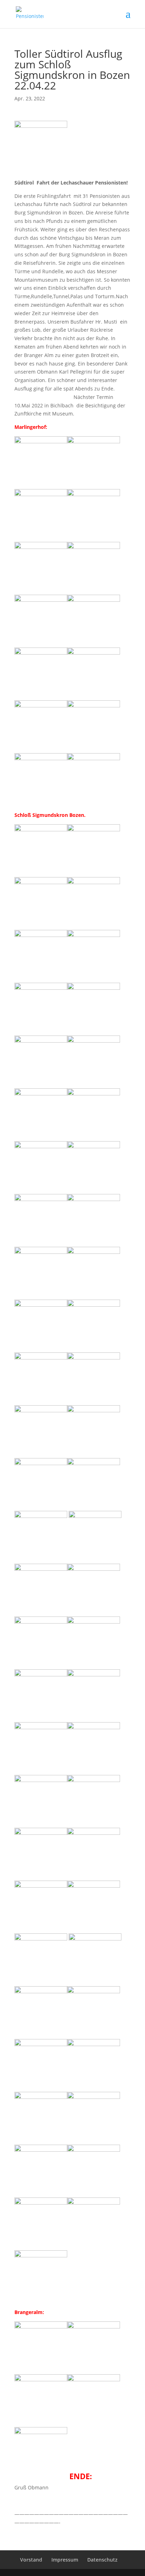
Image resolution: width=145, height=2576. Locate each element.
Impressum (65, 2560)
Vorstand (31, 2560)
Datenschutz (102, 2560)
